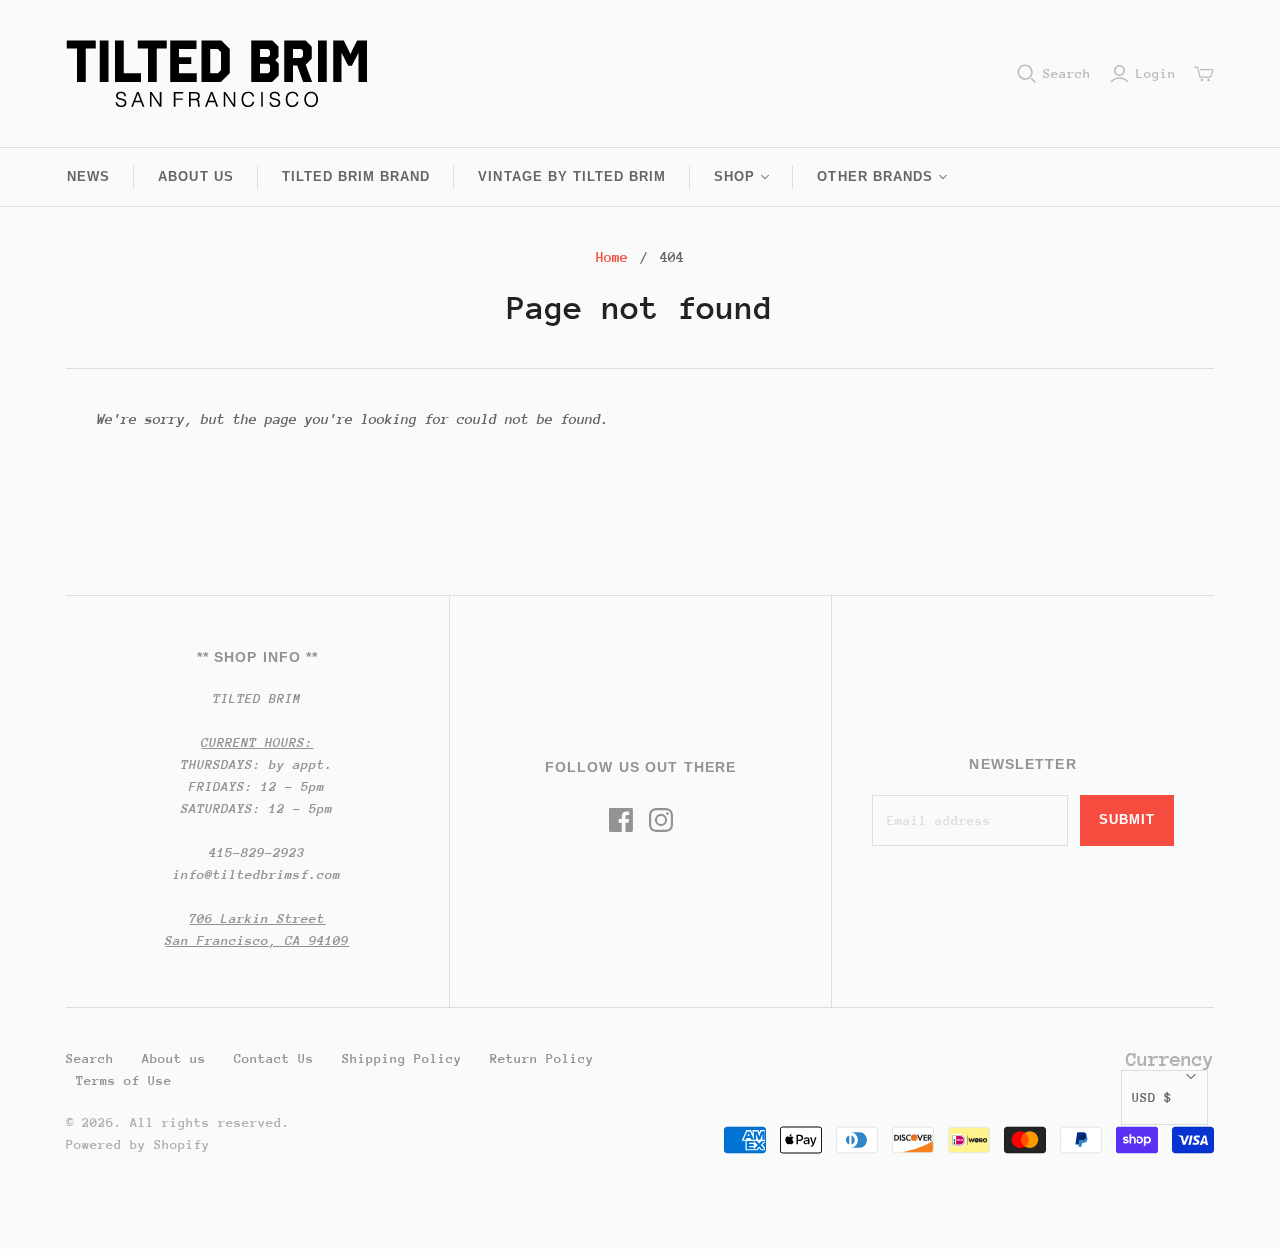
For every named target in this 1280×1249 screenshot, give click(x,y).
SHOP (734, 176)
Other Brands (874, 176)
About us (195, 176)
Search (1067, 73)
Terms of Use (124, 1080)
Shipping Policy (402, 1058)
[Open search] (1027, 74)
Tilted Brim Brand (356, 176)
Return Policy (542, 1058)
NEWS (88, 176)
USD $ (1152, 1097)
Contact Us (274, 1058)
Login (1156, 73)
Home (612, 257)
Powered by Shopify (138, 1144)
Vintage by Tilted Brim (572, 176)
